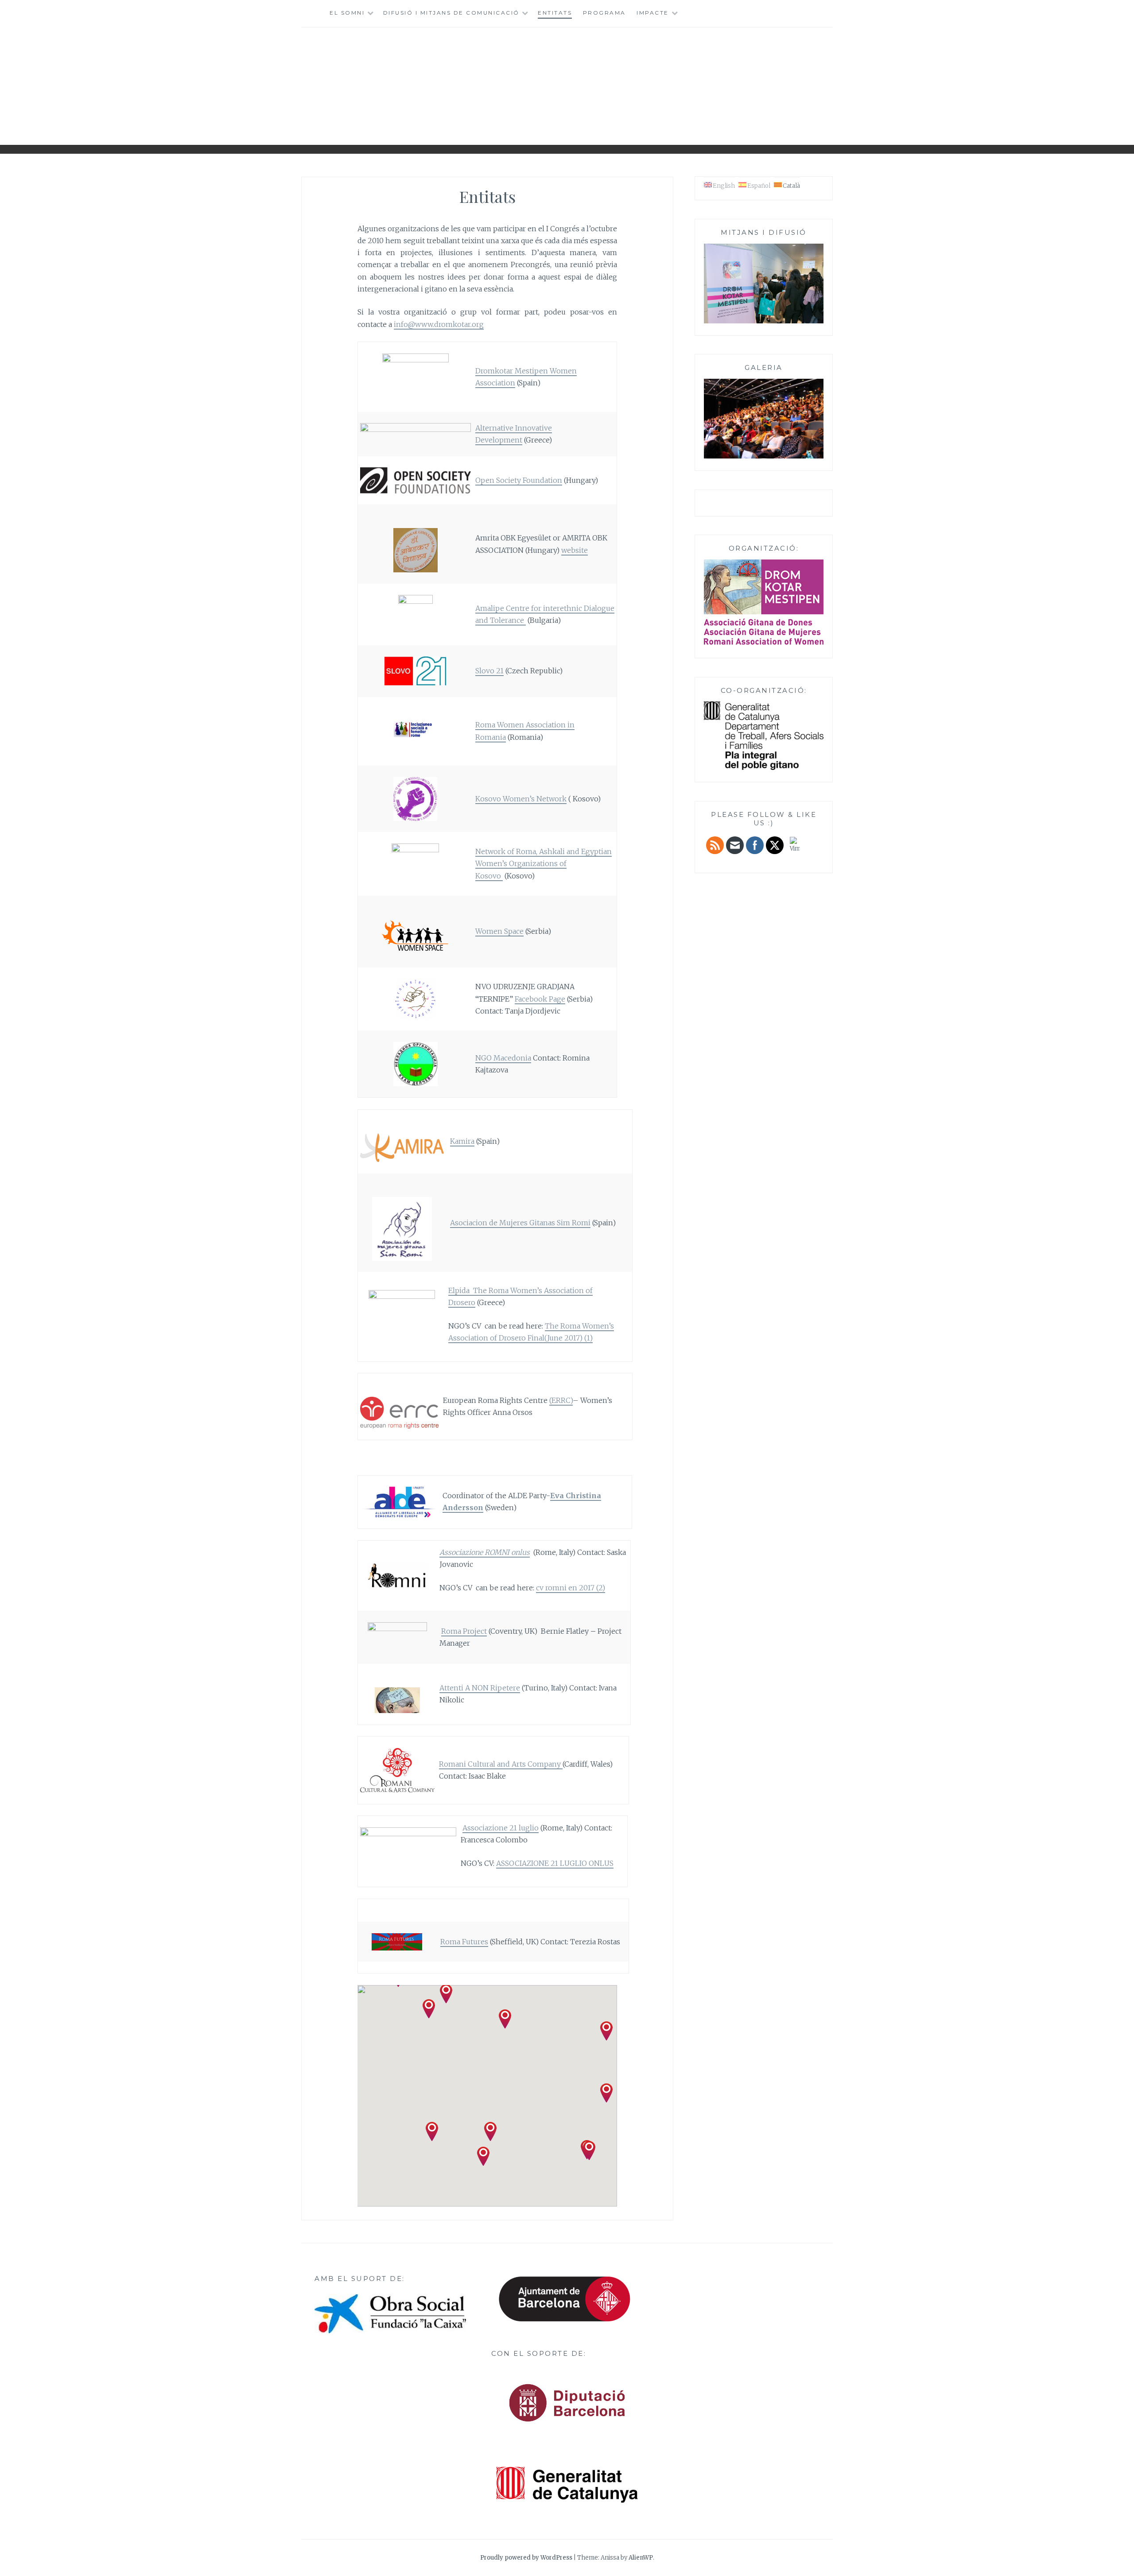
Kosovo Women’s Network (521, 799)
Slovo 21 (489, 671)
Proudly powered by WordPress (526, 2558)
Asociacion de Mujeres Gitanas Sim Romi (520, 1223)
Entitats (555, 13)
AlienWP (641, 2558)
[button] (483, 2156)
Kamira (462, 1141)
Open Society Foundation (519, 480)
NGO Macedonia (503, 1058)
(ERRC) (561, 1400)
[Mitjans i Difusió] (764, 322)
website (575, 550)
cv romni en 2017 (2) (571, 1588)
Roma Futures (464, 1942)
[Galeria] (764, 457)
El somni (347, 13)
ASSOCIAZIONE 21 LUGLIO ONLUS (555, 1863)
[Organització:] (764, 602)
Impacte (653, 13)
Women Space (499, 931)
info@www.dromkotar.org (439, 324)
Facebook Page (540, 999)
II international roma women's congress (567, 83)
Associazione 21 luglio (501, 1828)
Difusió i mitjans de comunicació (451, 13)
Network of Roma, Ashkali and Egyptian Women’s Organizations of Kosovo (544, 863)
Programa (604, 13)
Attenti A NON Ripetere (480, 1688)
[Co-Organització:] (764, 768)
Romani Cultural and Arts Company (501, 1764)
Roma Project (464, 1631)
